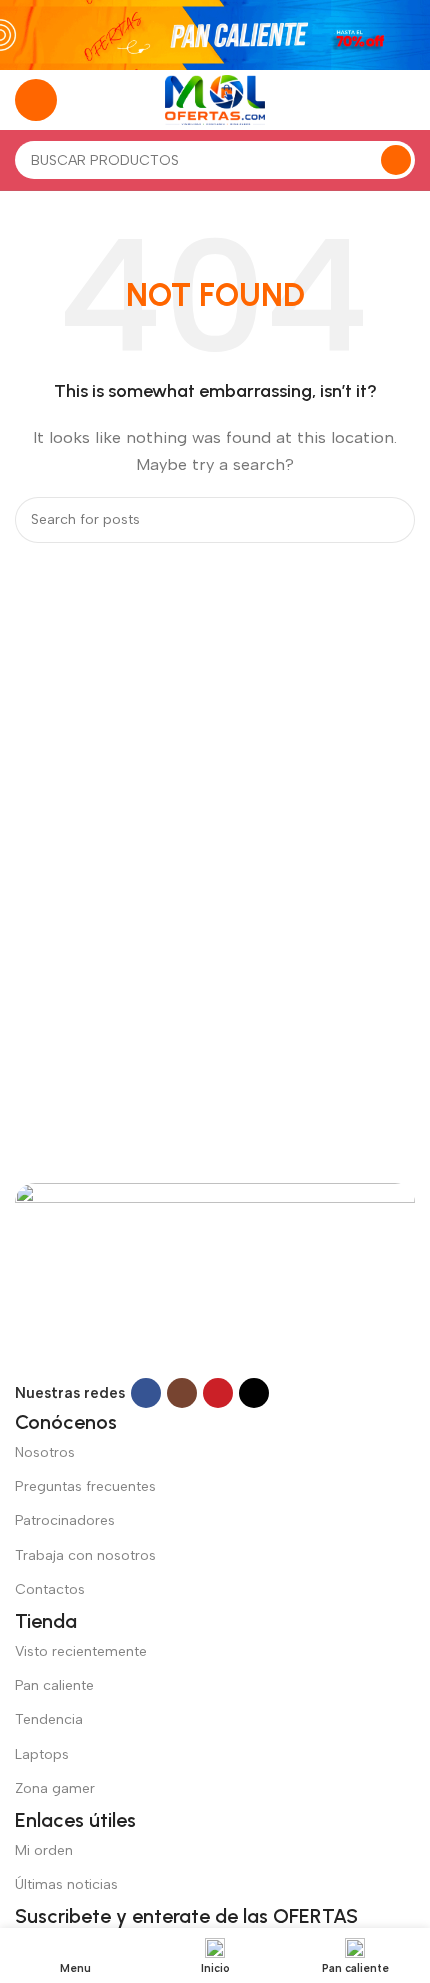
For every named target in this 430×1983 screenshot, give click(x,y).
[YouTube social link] (218, 1393)
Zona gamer (55, 1788)
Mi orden (44, 1850)
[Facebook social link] (146, 1393)
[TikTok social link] (254, 1393)
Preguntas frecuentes (85, 1486)
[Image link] (215, 1279)
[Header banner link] (215, 35)
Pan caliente (54, 1685)
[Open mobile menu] (36, 100)
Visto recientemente (81, 1651)
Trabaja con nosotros (85, 1555)
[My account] (407, 100)
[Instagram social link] (182, 1393)
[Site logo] (215, 99)
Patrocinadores (65, 1520)
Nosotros (45, 1452)
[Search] (396, 160)
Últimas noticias (66, 1884)
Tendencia (49, 1719)
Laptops (42, 1754)
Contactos (50, 1589)
